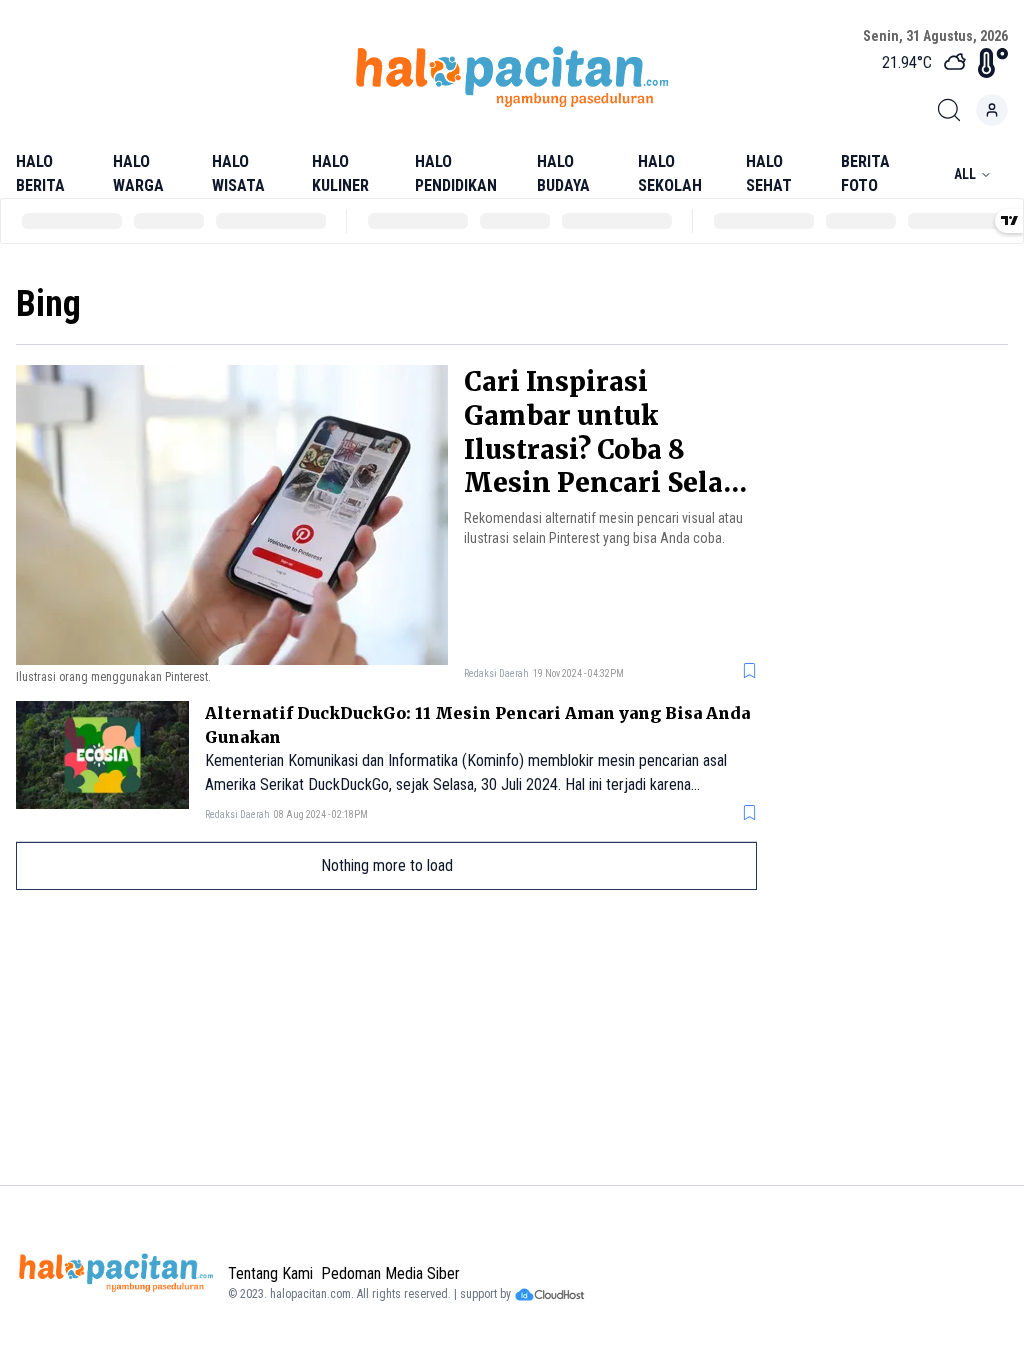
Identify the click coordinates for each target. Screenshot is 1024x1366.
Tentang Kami (270, 1273)
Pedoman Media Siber (390, 1273)
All (965, 174)
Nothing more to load (387, 865)
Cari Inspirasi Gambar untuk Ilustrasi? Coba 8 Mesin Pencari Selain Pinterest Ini (608, 449)
